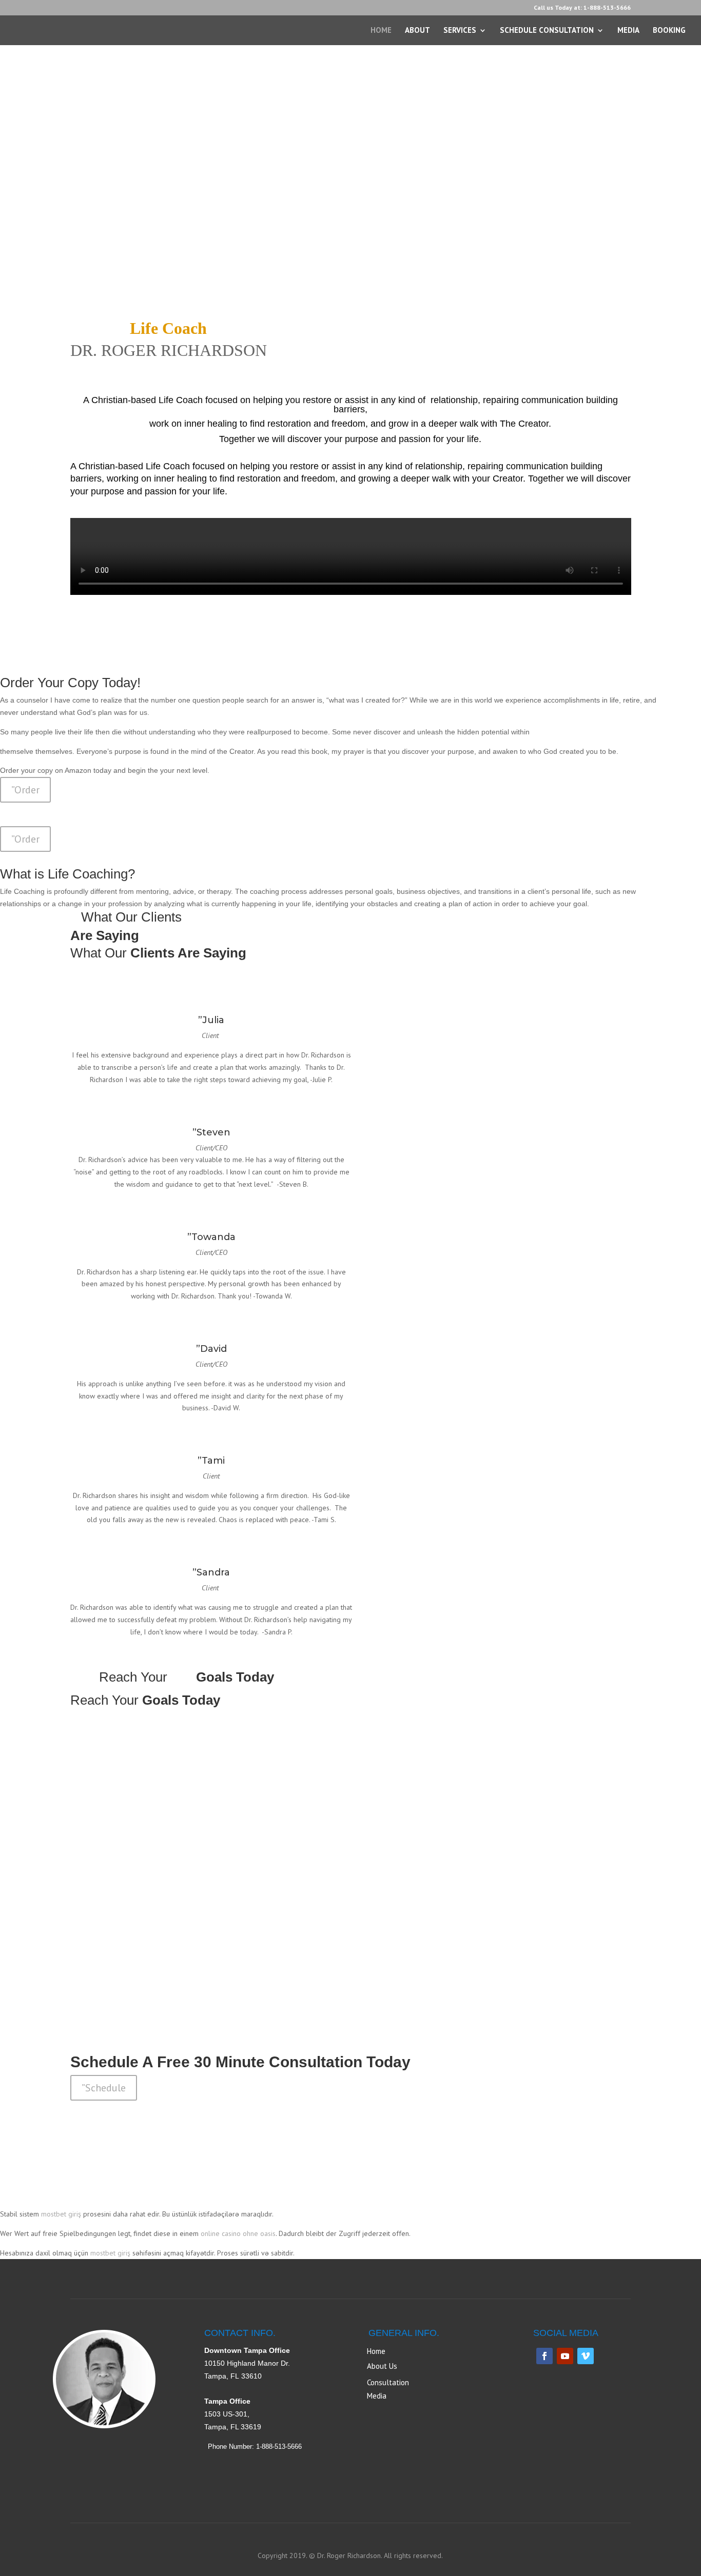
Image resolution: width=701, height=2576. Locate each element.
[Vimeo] (586, 2356)
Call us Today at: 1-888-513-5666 (582, 8)
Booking (669, 31)
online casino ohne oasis (238, 2233)
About (417, 31)
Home (381, 31)
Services (460, 31)
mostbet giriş (61, 2214)
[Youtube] (565, 2356)
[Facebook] (544, 2356)
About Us (382, 2366)
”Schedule (104, 2088)
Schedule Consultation (547, 31)
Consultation (388, 2382)
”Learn (96, 1909)
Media (628, 31)
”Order (25, 790)
